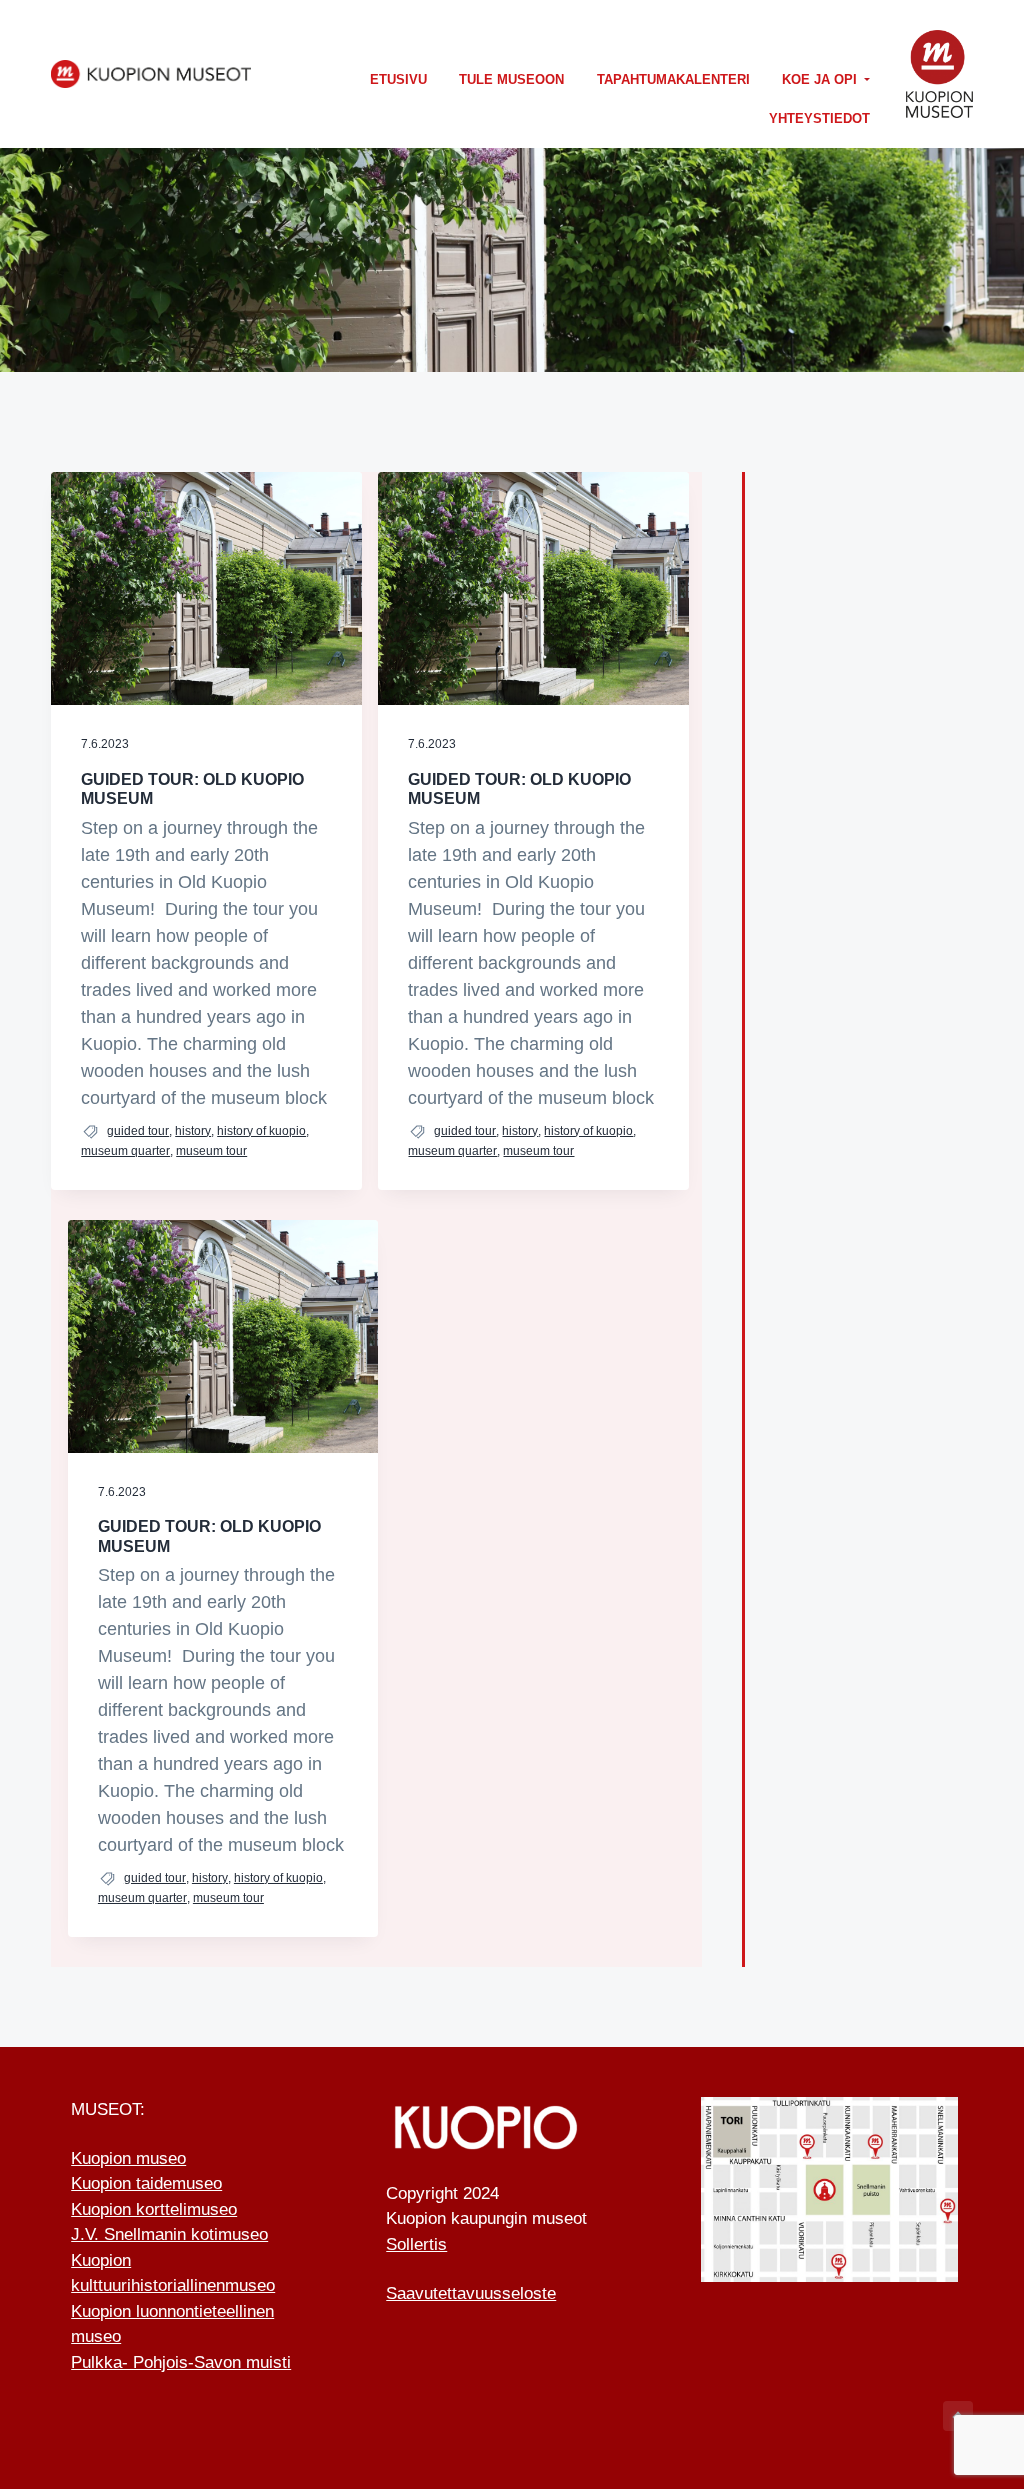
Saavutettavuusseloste (471, 2293)
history (193, 1131)
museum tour (211, 1151)
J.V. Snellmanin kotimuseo (169, 2234)
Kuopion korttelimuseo (154, 2209)
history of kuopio (261, 1131)
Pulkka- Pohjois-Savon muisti (181, 2362)
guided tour (138, 1131)
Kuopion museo (128, 2158)
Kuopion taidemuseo (146, 2183)
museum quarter (125, 1151)
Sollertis (416, 2244)
